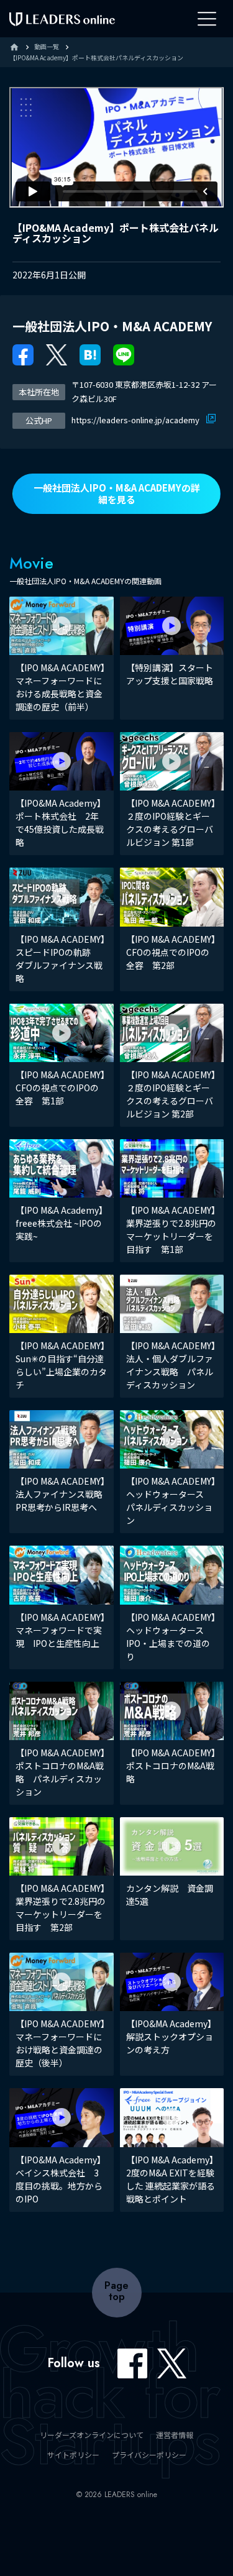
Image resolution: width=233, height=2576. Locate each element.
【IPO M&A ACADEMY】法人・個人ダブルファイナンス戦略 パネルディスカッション (171, 1365)
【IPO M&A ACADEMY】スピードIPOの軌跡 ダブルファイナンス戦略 (60, 959)
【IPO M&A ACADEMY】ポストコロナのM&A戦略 (171, 1766)
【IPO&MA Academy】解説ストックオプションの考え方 (171, 2037)
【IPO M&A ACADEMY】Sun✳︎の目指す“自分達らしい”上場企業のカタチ (61, 1365)
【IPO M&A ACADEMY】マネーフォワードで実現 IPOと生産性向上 (60, 1630)
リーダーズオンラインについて (92, 2435)
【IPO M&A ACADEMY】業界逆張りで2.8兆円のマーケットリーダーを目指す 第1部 (171, 1230)
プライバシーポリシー (149, 2455)
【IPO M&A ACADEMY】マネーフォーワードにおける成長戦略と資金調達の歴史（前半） (60, 687)
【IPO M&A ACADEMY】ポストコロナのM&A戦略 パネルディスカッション (60, 1772)
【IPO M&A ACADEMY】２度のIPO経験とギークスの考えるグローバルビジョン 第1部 (171, 823)
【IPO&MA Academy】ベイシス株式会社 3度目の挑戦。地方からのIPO (61, 2179)
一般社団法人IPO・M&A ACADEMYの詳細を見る (117, 494)
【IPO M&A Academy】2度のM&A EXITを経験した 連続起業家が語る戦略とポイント (171, 2179)
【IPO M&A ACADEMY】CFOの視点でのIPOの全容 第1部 (60, 1088)
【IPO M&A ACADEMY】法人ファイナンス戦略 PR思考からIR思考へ (63, 1494)
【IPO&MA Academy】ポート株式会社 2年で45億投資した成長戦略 (61, 823)
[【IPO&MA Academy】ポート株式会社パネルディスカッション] (90, 353)
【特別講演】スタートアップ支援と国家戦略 (170, 674)
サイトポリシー (73, 2455)
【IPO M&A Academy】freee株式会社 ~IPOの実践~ (59, 1223)
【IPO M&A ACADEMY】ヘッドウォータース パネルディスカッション (171, 1501)
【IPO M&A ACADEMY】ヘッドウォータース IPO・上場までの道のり (171, 1637)
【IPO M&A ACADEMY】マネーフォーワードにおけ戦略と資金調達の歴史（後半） (60, 2043)
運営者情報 (175, 2435)
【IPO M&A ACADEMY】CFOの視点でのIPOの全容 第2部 (171, 952)
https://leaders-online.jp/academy (136, 420)
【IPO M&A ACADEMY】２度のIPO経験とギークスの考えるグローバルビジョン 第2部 (171, 1094)
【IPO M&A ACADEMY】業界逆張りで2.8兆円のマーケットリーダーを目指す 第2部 (61, 1908)
